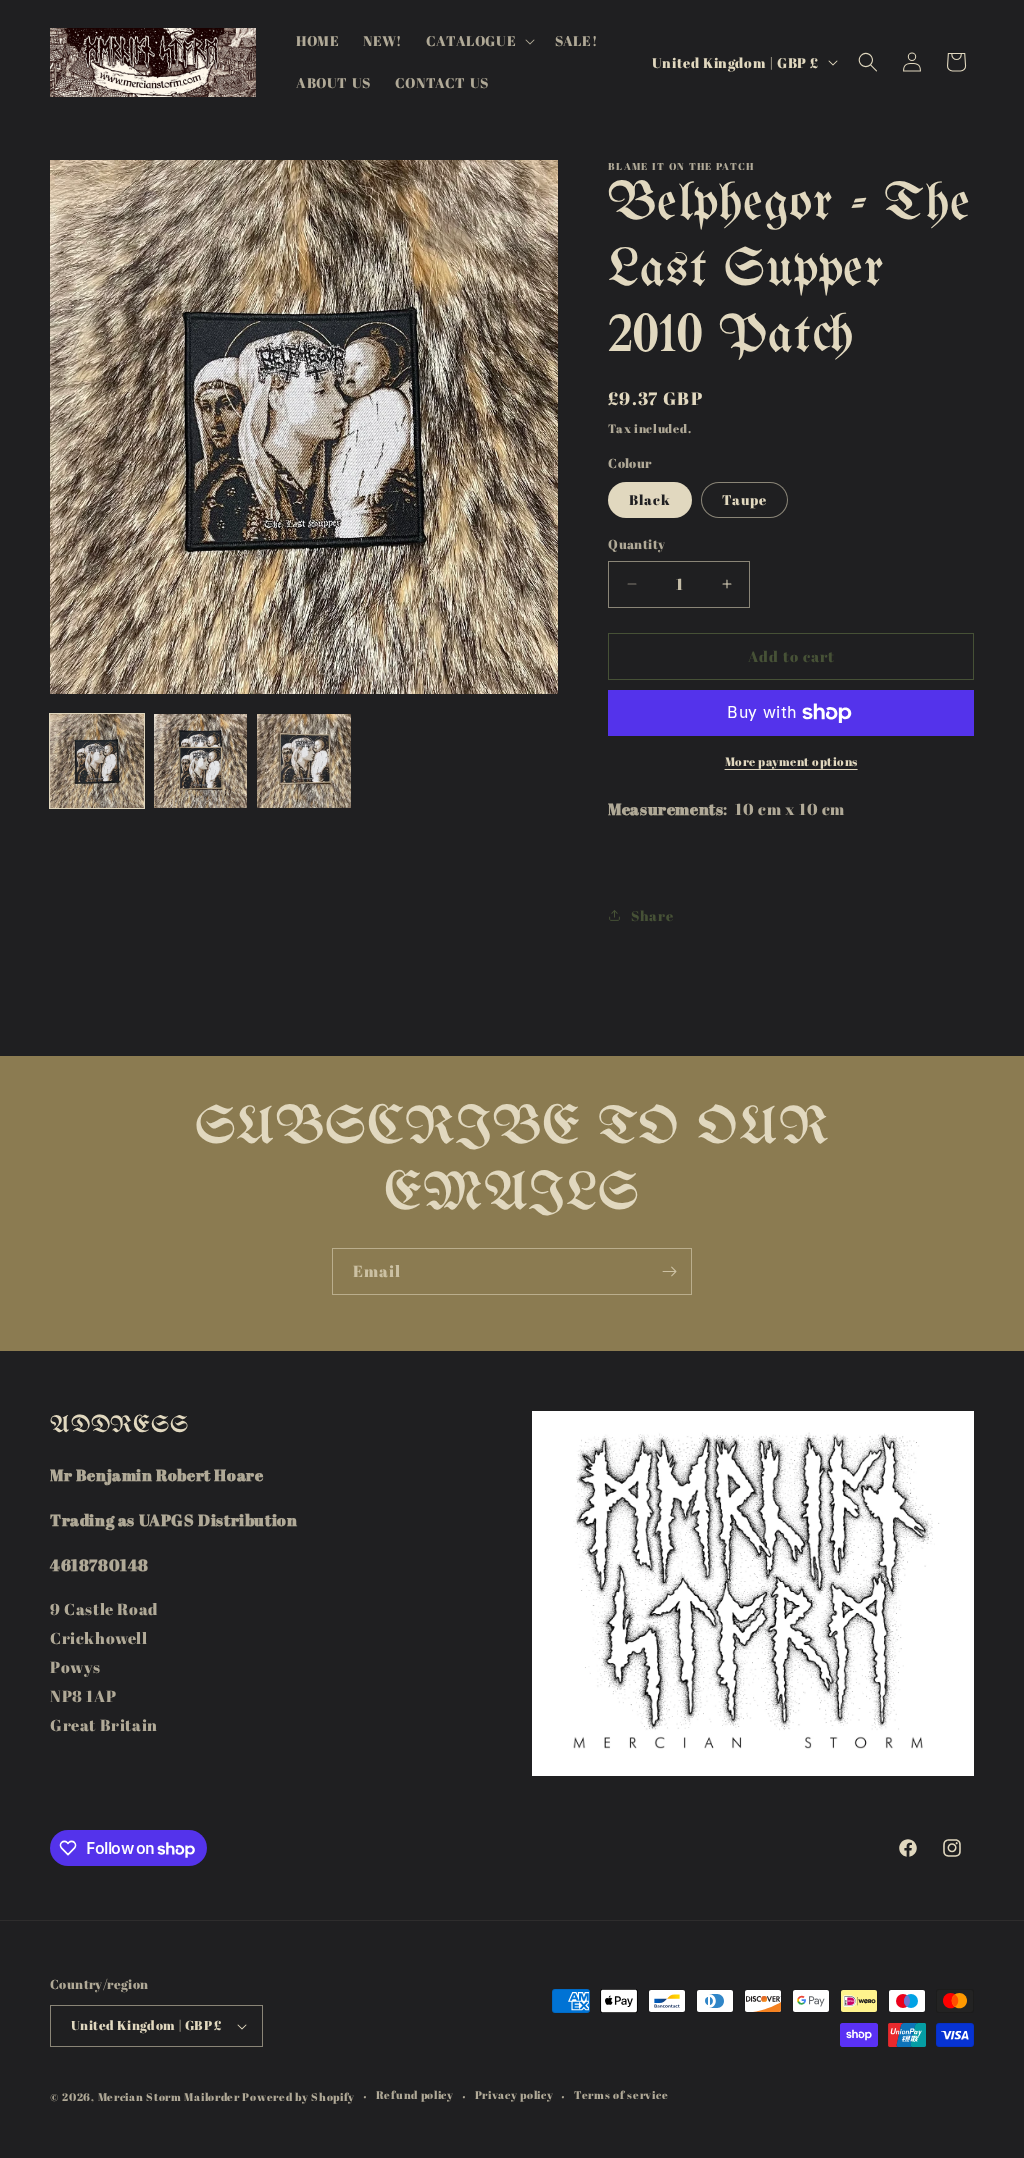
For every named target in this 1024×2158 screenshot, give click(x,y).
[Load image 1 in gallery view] (97, 761)
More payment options (791, 761)
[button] (478, 41)
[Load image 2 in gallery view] (201, 761)
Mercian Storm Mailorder (169, 2096)
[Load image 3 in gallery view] (304, 761)
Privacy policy (514, 2094)
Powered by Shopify (298, 2096)
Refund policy (415, 2094)
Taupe (744, 499)
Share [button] (652, 915)
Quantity (636, 544)
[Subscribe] (669, 1271)
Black (650, 499)
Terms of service (621, 2094)
